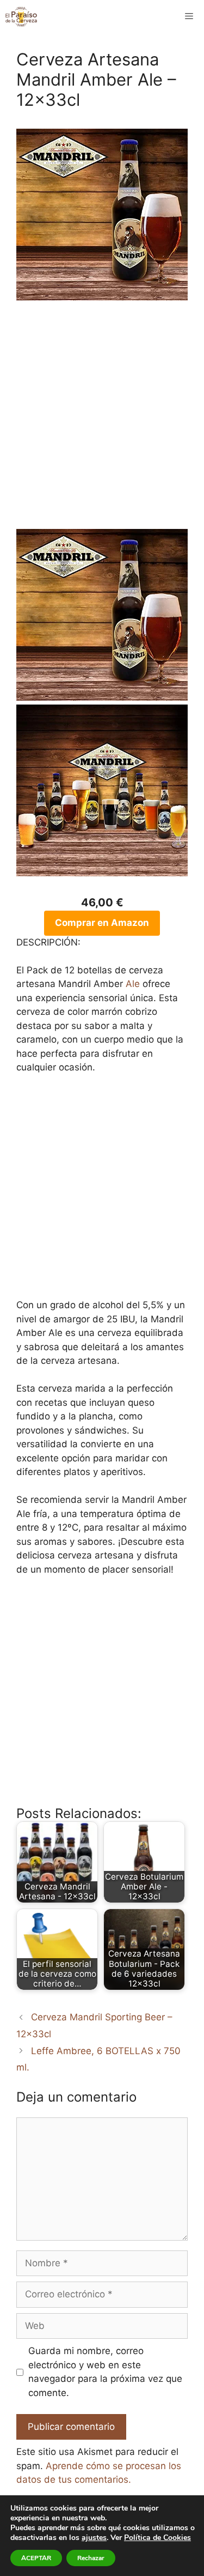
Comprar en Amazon (102, 923)
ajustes (94, 2538)
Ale (133, 984)
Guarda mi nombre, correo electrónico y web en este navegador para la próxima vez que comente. (105, 2372)
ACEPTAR (36, 2558)
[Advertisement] (102, 421)
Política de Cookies (157, 2538)
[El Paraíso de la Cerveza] (21, 16)
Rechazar (91, 2558)
